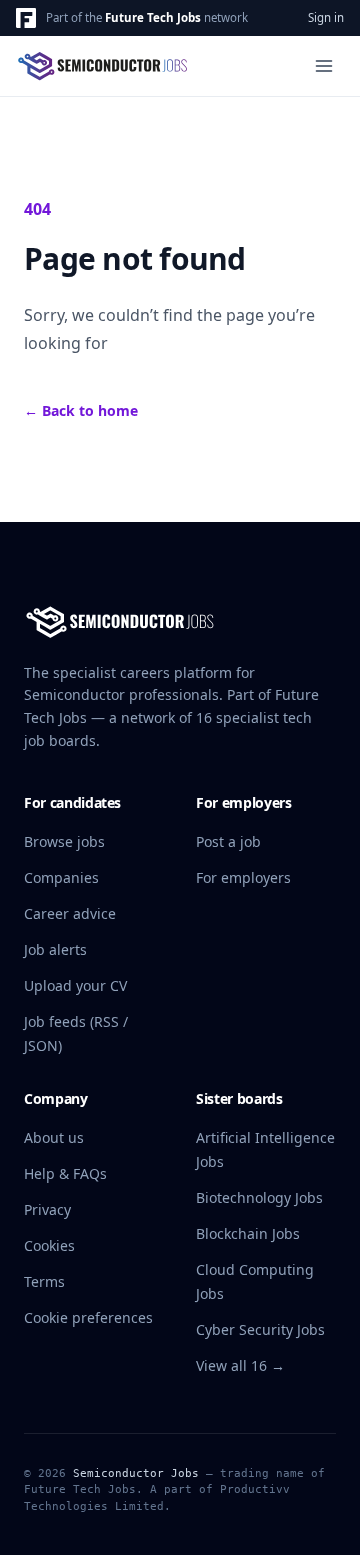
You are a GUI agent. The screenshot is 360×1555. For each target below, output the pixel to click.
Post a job (228, 841)
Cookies (49, 1245)
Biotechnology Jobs (259, 1197)
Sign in (326, 17)
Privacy (47, 1209)
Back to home (81, 410)
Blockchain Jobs (248, 1233)
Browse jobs (64, 841)
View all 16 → (240, 1365)
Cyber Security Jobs (260, 1329)
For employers (243, 877)
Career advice (70, 913)
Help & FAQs (65, 1173)
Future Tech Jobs (153, 17)
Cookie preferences (88, 1317)
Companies (61, 877)
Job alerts (55, 949)
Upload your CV (75, 985)
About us (54, 1137)
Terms (44, 1281)
